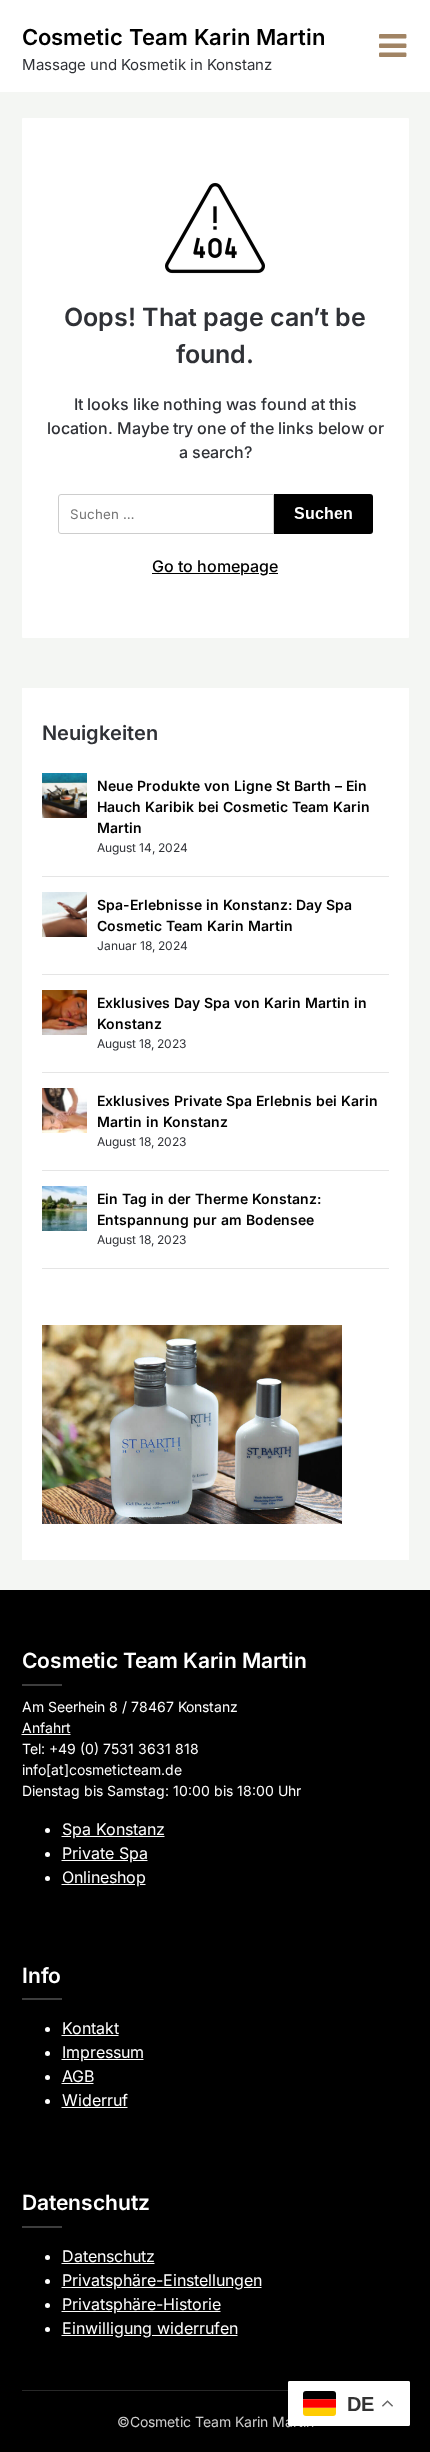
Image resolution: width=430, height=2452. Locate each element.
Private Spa (105, 1853)
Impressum (103, 2052)
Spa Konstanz (113, 1829)
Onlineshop (104, 1877)
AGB (78, 2076)
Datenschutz (108, 2256)
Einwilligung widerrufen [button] (150, 2328)
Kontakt (90, 2028)
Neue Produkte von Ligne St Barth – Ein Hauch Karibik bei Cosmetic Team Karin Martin (233, 806)
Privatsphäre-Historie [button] (141, 2304)
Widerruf (95, 2100)
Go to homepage (215, 566)
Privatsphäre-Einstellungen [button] (162, 2280)
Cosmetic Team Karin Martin (173, 37)
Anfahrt (46, 1727)
